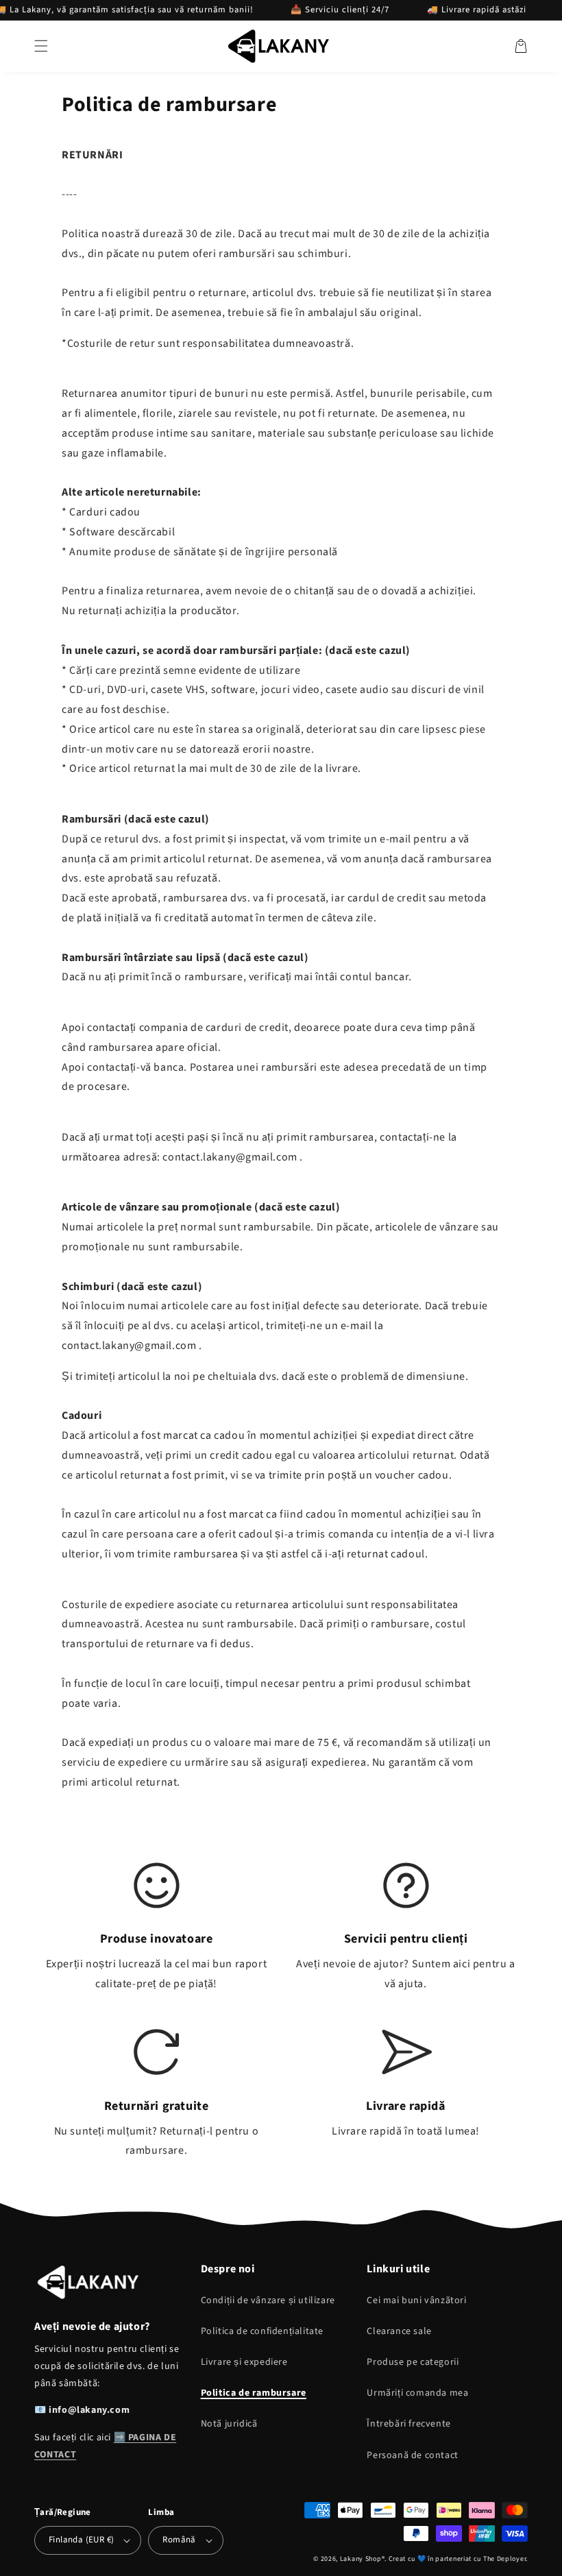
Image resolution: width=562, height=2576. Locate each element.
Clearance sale (399, 2331)
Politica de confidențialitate (262, 2331)
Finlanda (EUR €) (81, 2540)
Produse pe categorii (413, 2362)
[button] (41, 46)
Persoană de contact (412, 2455)
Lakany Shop (361, 2559)
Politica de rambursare (254, 2393)
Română (179, 2540)
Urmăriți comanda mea (417, 2393)
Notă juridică (229, 2424)
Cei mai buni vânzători (416, 2300)
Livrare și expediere (244, 2362)
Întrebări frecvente (408, 2424)
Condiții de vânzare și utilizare (268, 2300)
